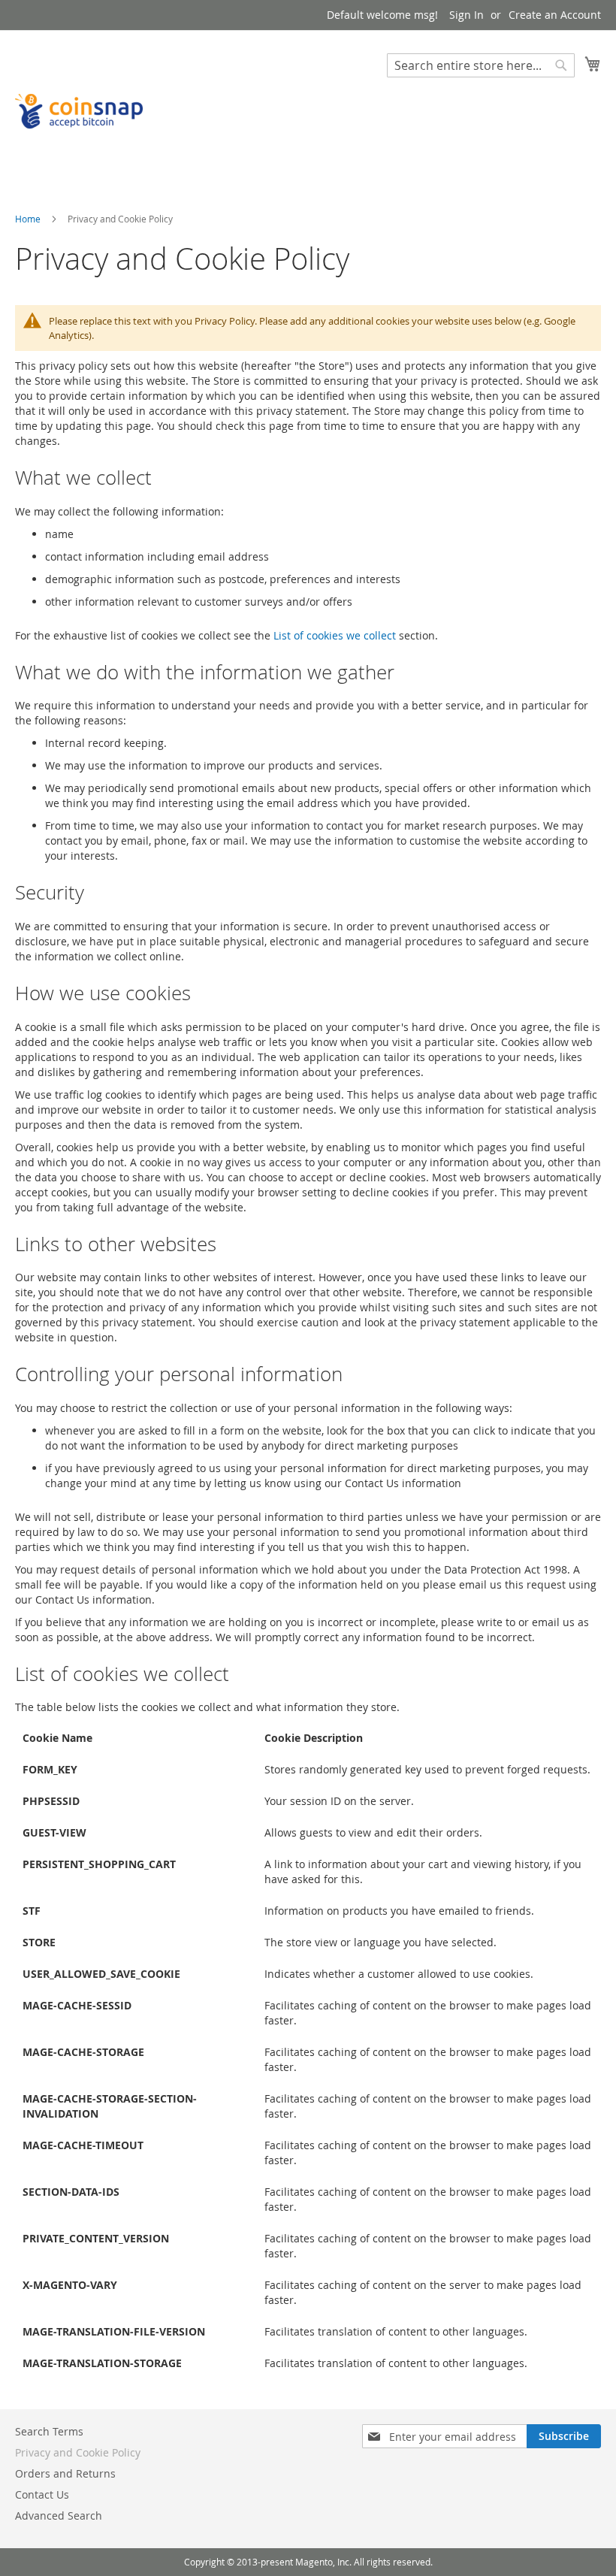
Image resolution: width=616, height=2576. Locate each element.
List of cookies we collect (335, 635)
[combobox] (481, 65)
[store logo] (79, 111)
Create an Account (555, 15)
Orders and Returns (65, 2473)
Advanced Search (59, 2516)
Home (29, 219)
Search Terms (49, 2431)
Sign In (467, 15)
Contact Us (42, 2494)
